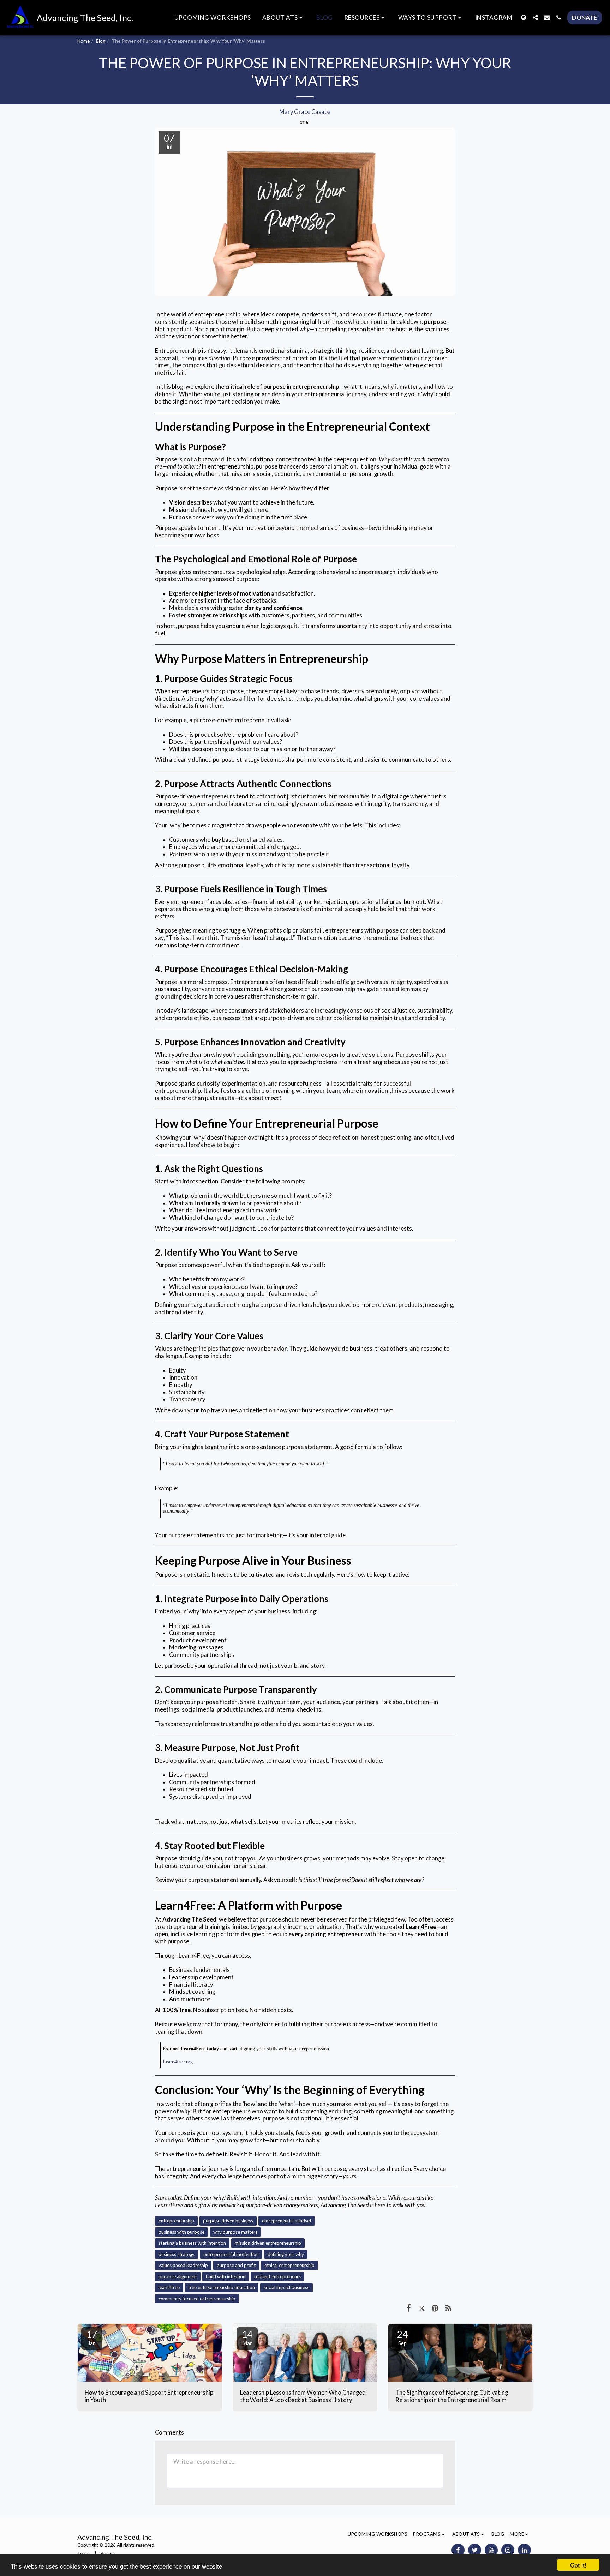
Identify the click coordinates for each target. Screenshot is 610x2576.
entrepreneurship (176, 2221)
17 (92, 2337)
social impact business (286, 2287)
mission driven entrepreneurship (268, 2243)
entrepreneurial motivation (231, 2254)
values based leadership (183, 2265)
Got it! (578, 2565)
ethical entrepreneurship (289, 2265)
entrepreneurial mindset (287, 2221)
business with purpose (181, 2232)
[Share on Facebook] (409, 2308)
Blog (101, 41)
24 (402, 2337)
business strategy (177, 2254)
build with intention (226, 2276)
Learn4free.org (178, 2062)
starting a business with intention (192, 2243)
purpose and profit (236, 2265)
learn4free (169, 2287)
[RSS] (448, 2308)
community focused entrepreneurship (197, 2299)
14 (247, 2337)
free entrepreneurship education (222, 2287)
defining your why (286, 2254)
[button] (284, 18)
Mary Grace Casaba (305, 112)
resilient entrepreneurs (277, 2276)
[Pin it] (435, 2308)
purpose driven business (228, 2221)
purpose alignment (178, 2276)
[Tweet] (422, 2308)
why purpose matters (235, 2232)
